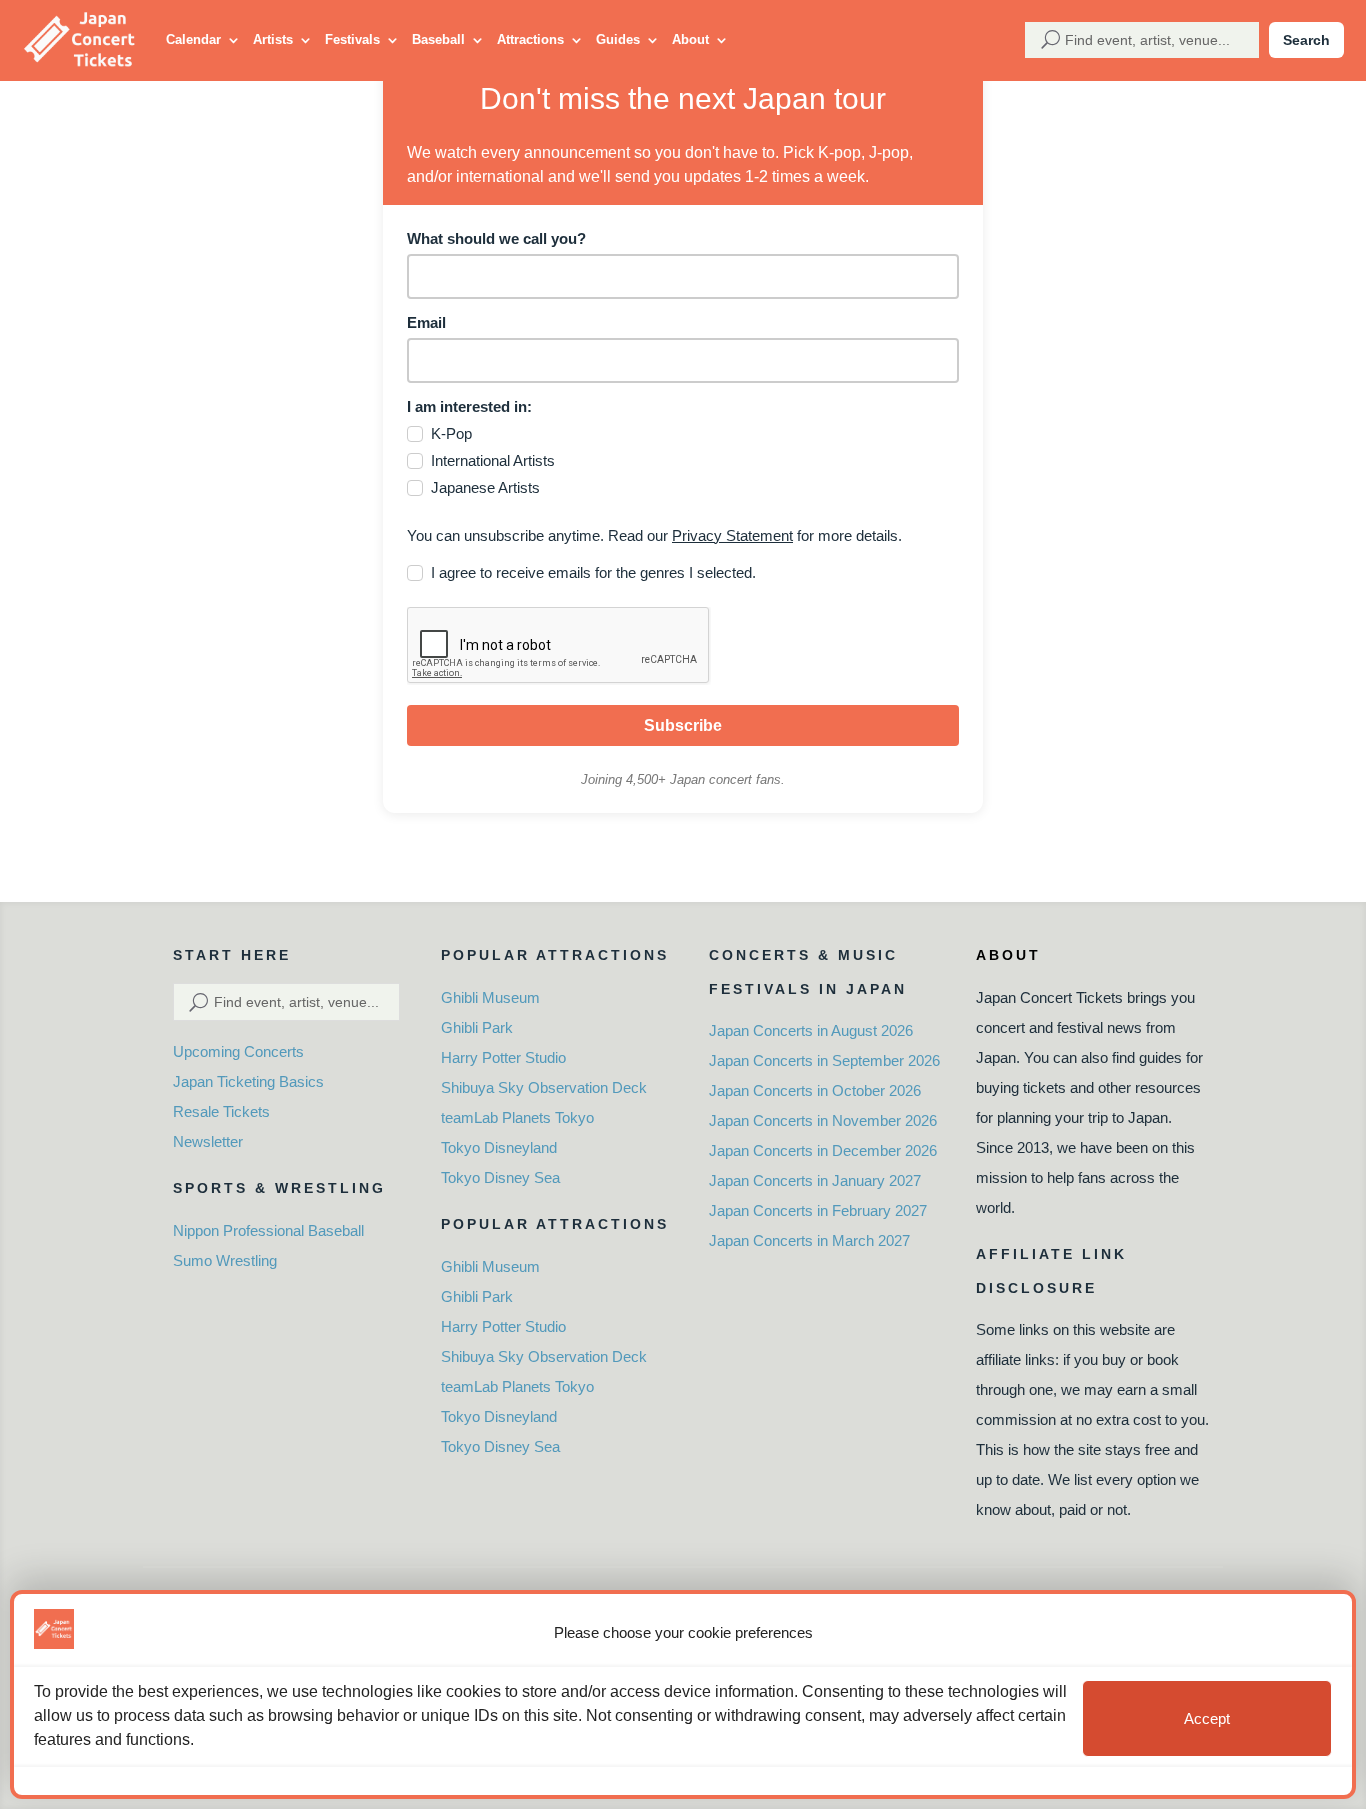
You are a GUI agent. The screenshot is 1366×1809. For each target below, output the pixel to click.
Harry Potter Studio (503, 1057)
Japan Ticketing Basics (248, 1081)
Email (426, 322)
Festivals (352, 39)
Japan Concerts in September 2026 (824, 1060)
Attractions (530, 39)
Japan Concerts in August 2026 (811, 1030)
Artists (273, 39)
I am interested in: (469, 406)
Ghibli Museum (490, 997)
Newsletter (208, 1141)
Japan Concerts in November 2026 (823, 1120)
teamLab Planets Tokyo (517, 1117)
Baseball (438, 39)
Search (1306, 40)
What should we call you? (496, 238)
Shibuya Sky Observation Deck (544, 1087)
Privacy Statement (732, 535)
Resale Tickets (221, 1111)
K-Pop (451, 433)
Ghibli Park (477, 1027)
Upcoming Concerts (238, 1051)
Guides (618, 39)
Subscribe (683, 725)
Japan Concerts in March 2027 (809, 1240)
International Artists (493, 460)
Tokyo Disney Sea (500, 1177)
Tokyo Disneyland (499, 1147)
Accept (1207, 1718)
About (690, 39)
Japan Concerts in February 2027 (818, 1210)
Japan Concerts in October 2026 (815, 1090)
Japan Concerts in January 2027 (815, 1180)
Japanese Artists (485, 487)
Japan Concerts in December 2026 (823, 1150)
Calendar (193, 39)
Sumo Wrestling (225, 1260)
